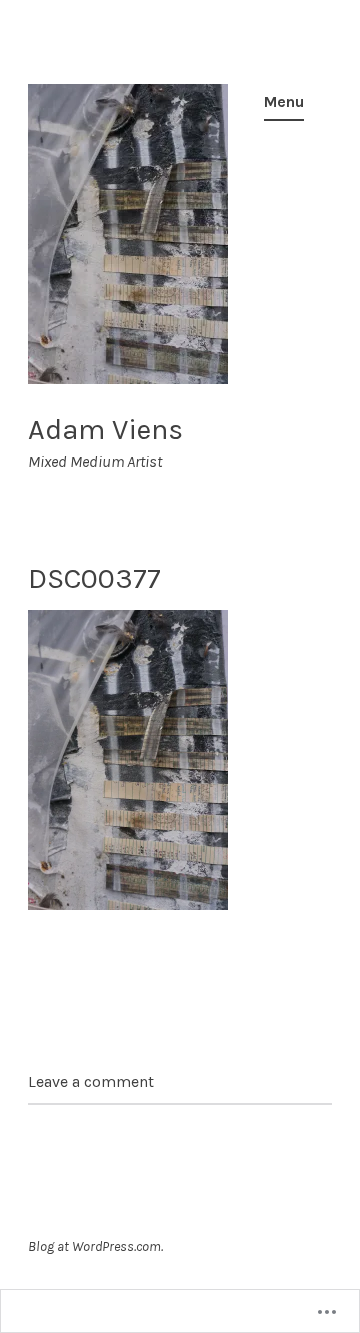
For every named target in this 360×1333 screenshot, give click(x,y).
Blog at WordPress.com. (95, 1246)
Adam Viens (105, 429)
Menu (284, 101)
